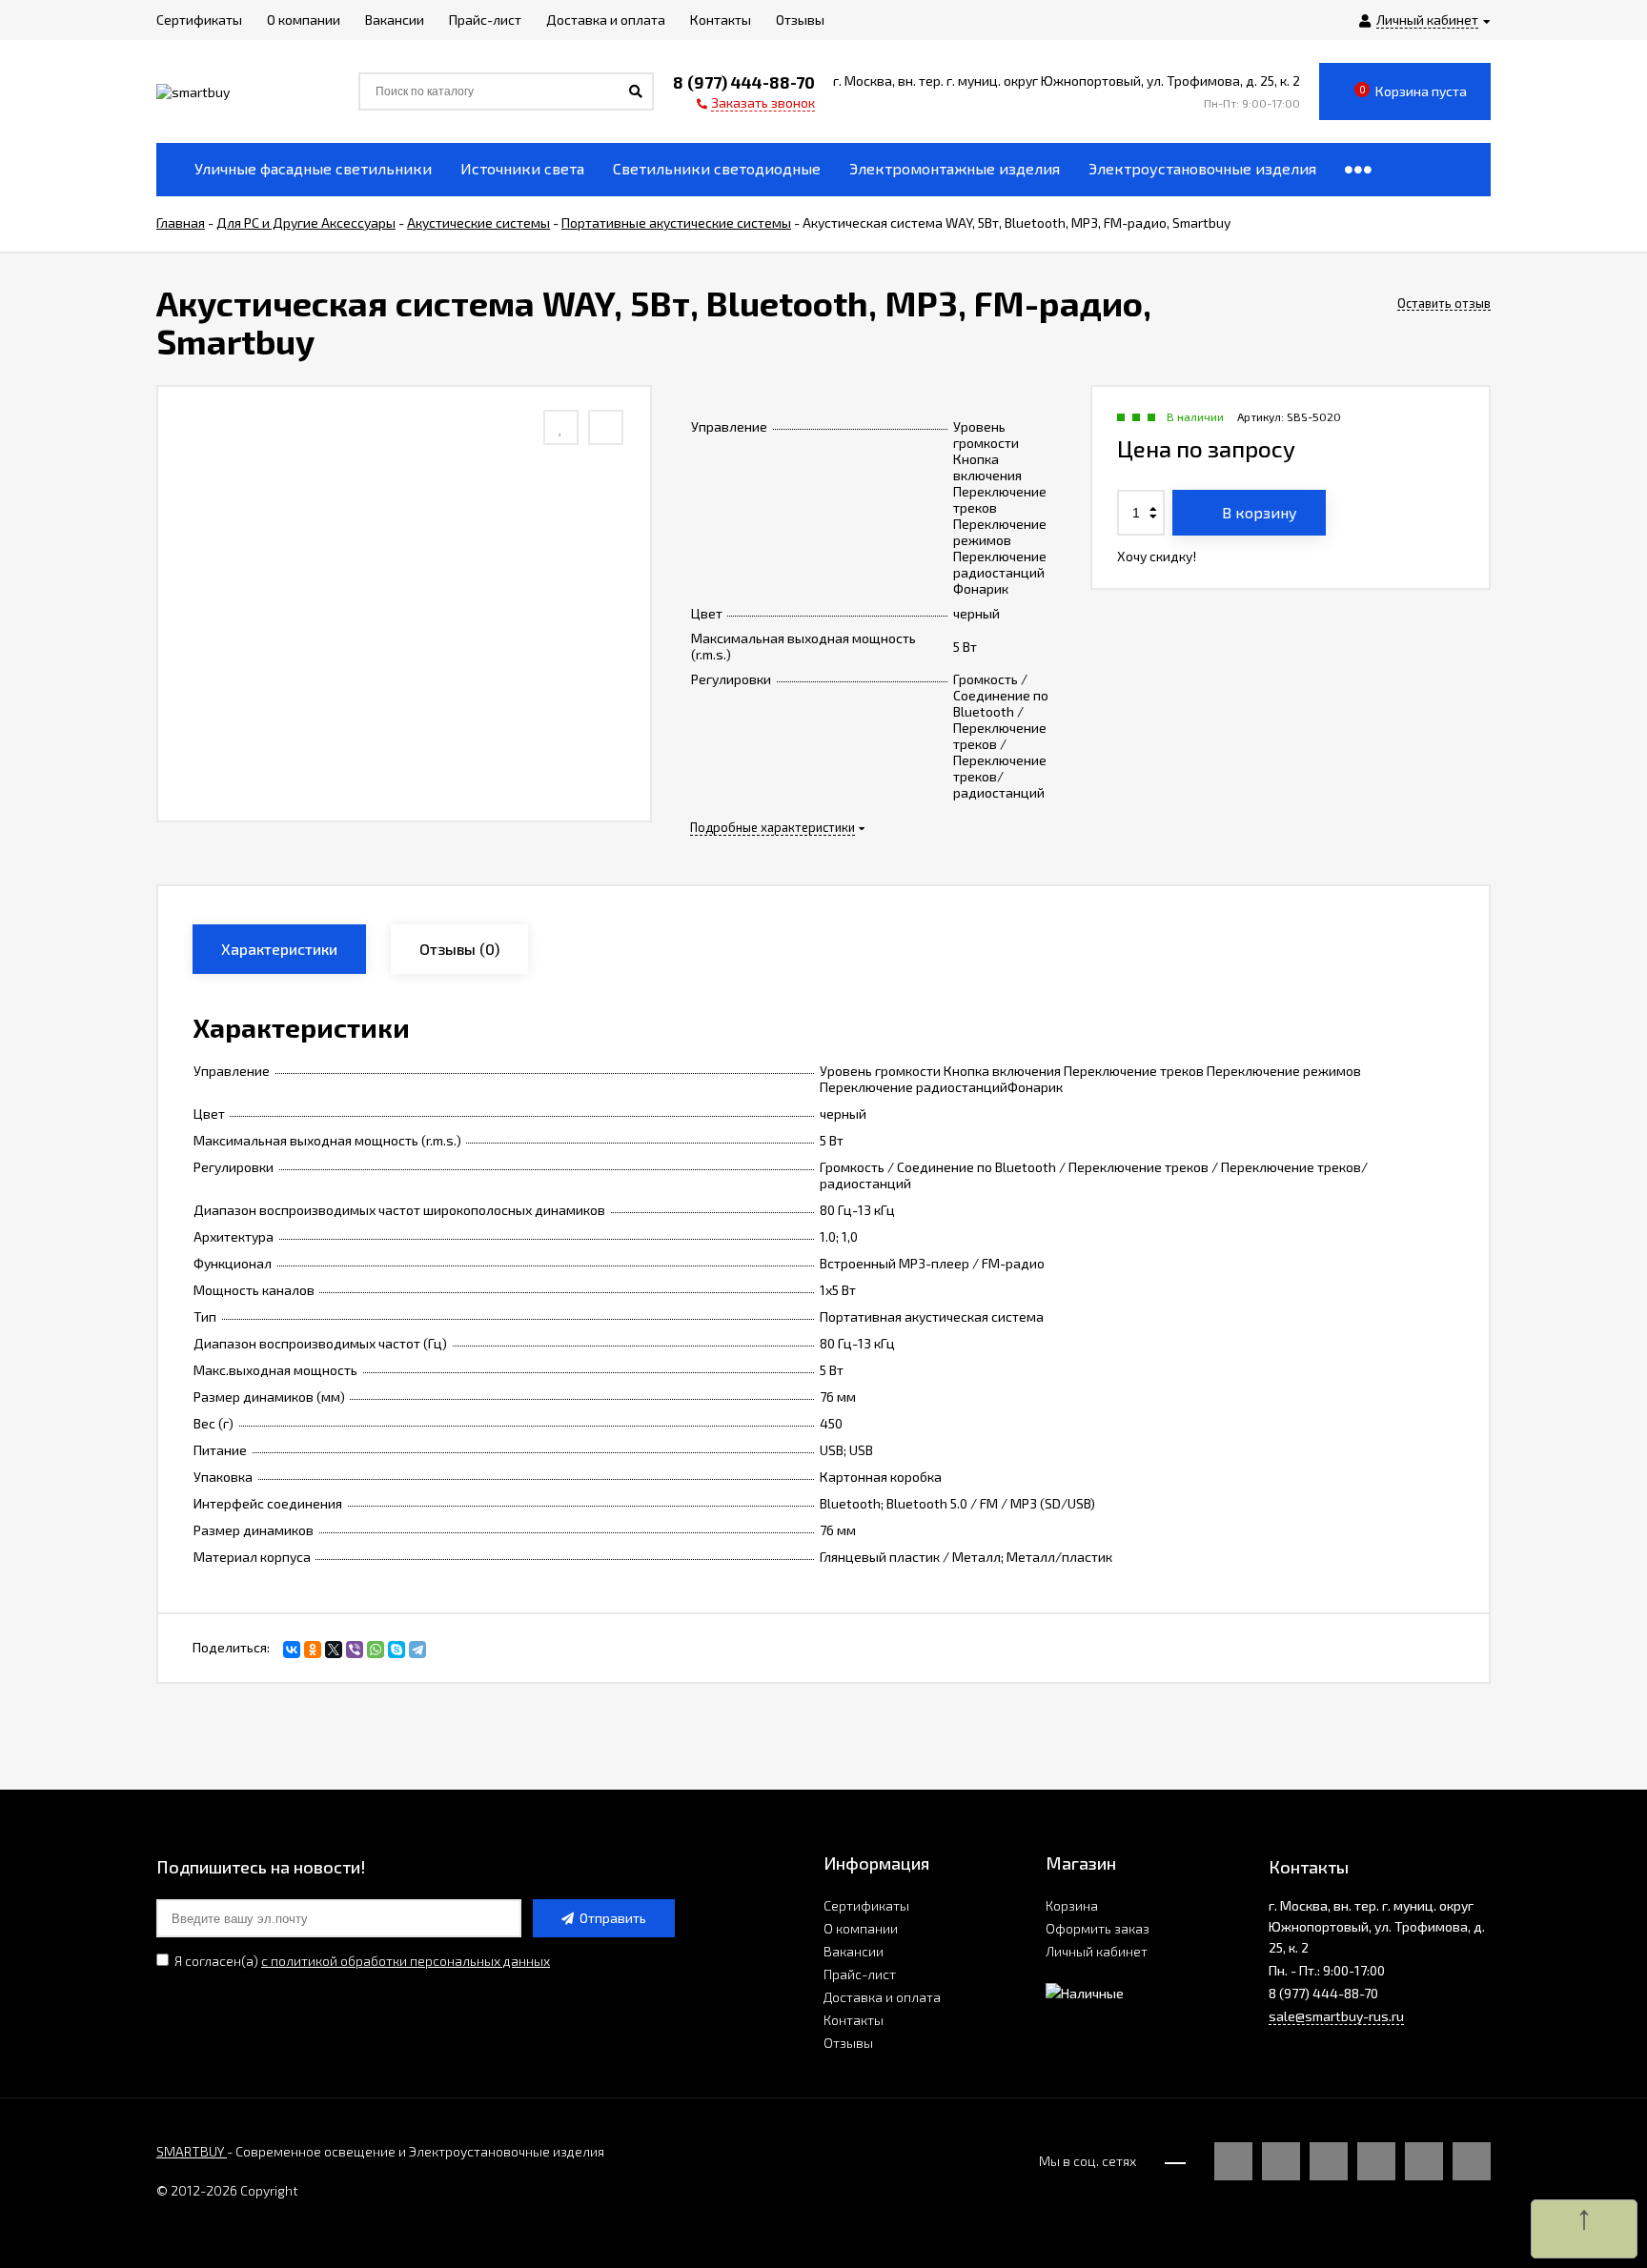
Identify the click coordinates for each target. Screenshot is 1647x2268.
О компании (861, 1928)
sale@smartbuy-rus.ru (1336, 2016)
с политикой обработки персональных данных (406, 1961)
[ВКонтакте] (292, 1650)
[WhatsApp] (376, 1650)
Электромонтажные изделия (955, 168)
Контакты (854, 2020)
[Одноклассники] (313, 1650)
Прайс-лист (860, 1974)
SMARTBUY (192, 2151)
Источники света (522, 168)
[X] (334, 1650)
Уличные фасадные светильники (313, 168)
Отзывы (848, 2043)
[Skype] (396, 1650)
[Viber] (355, 1650)
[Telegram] (417, 1650)
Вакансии (854, 1951)
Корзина (1072, 1905)
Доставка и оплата (882, 1997)
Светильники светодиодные (717, 168)
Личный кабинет (1097, 1951)
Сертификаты (866, 1905)
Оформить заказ (1098, 1928)
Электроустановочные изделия (1202, 168)
